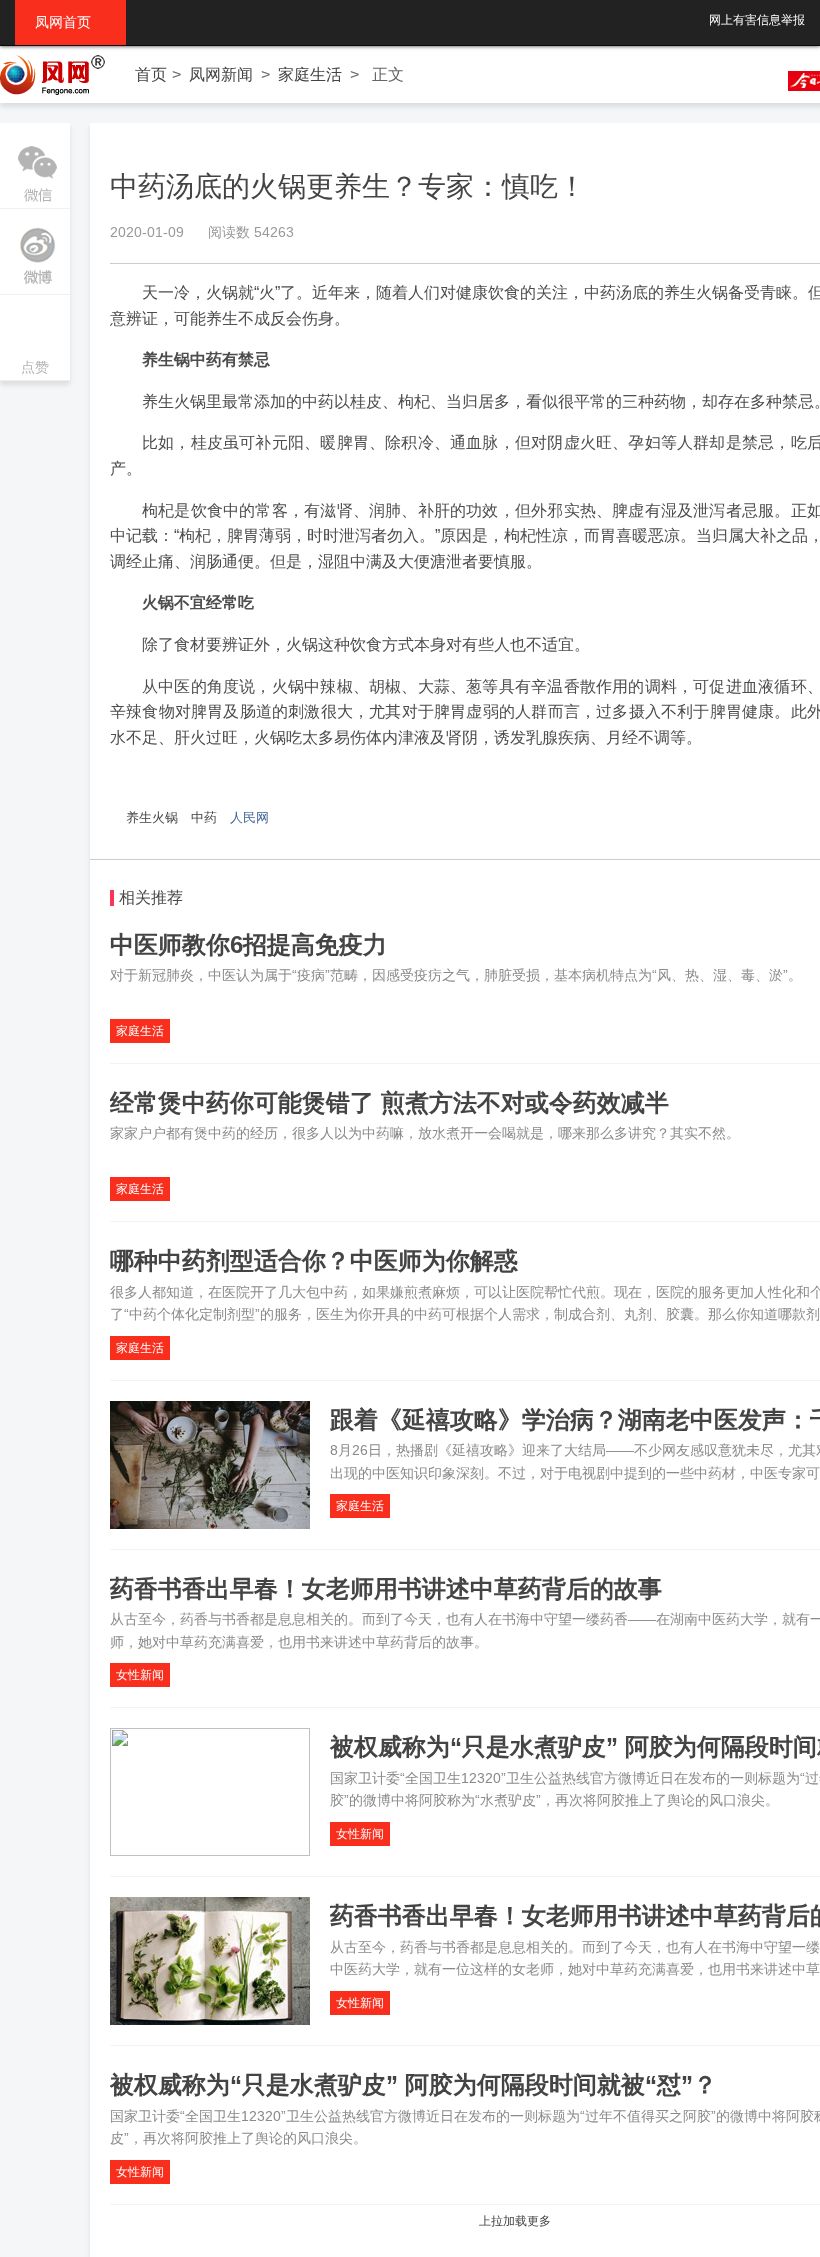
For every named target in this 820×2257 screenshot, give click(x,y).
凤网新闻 (221, 74)
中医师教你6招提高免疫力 (248, 944)
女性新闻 (140, 1675)
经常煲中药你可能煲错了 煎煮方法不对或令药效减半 (389, 1102)
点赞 (35, 339)
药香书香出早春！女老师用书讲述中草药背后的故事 (386, 1588)
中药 (204, 817)
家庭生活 (310, 74)
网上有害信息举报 (757, 20)
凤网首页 (70, 22)
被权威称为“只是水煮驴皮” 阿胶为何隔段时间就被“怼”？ (413, 2084)
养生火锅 (152, 817)
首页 (151, 74)
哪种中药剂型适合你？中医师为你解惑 (314, 1260)
